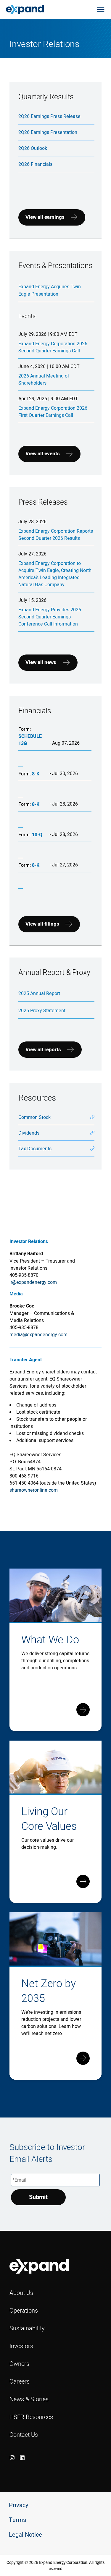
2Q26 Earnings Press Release (49, 116)
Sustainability (27, 2328)
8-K (36, 774)
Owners (19, 2364)
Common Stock (34, 1117)
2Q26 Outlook (33, 148)
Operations (24, 2310)
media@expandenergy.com (38, 1334)
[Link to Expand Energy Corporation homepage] (25, 9)
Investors (21, 2346)
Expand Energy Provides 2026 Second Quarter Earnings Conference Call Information (50, 617)
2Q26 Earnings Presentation (48, 132)
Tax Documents (35, 1148)
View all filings (42, 924)
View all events (43, 454)
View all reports (43, 1050)
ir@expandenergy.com (33, 1282)
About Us (21, 2293)
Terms (17, 2520)
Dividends (29, 1133)
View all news (41, 662)
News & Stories (29, 2399)
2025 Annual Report (39, 993)
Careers (20, 2381)
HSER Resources (31, 2417)
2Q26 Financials (35, 164)
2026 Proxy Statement (42, 1010)
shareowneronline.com (34, 1490)
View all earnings (45, 217)
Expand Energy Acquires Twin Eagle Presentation (50, 290)
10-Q (37, 835)
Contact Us (24, 2435)
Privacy (18, 2505)
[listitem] (12, 2458)
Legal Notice (25, 2535)
